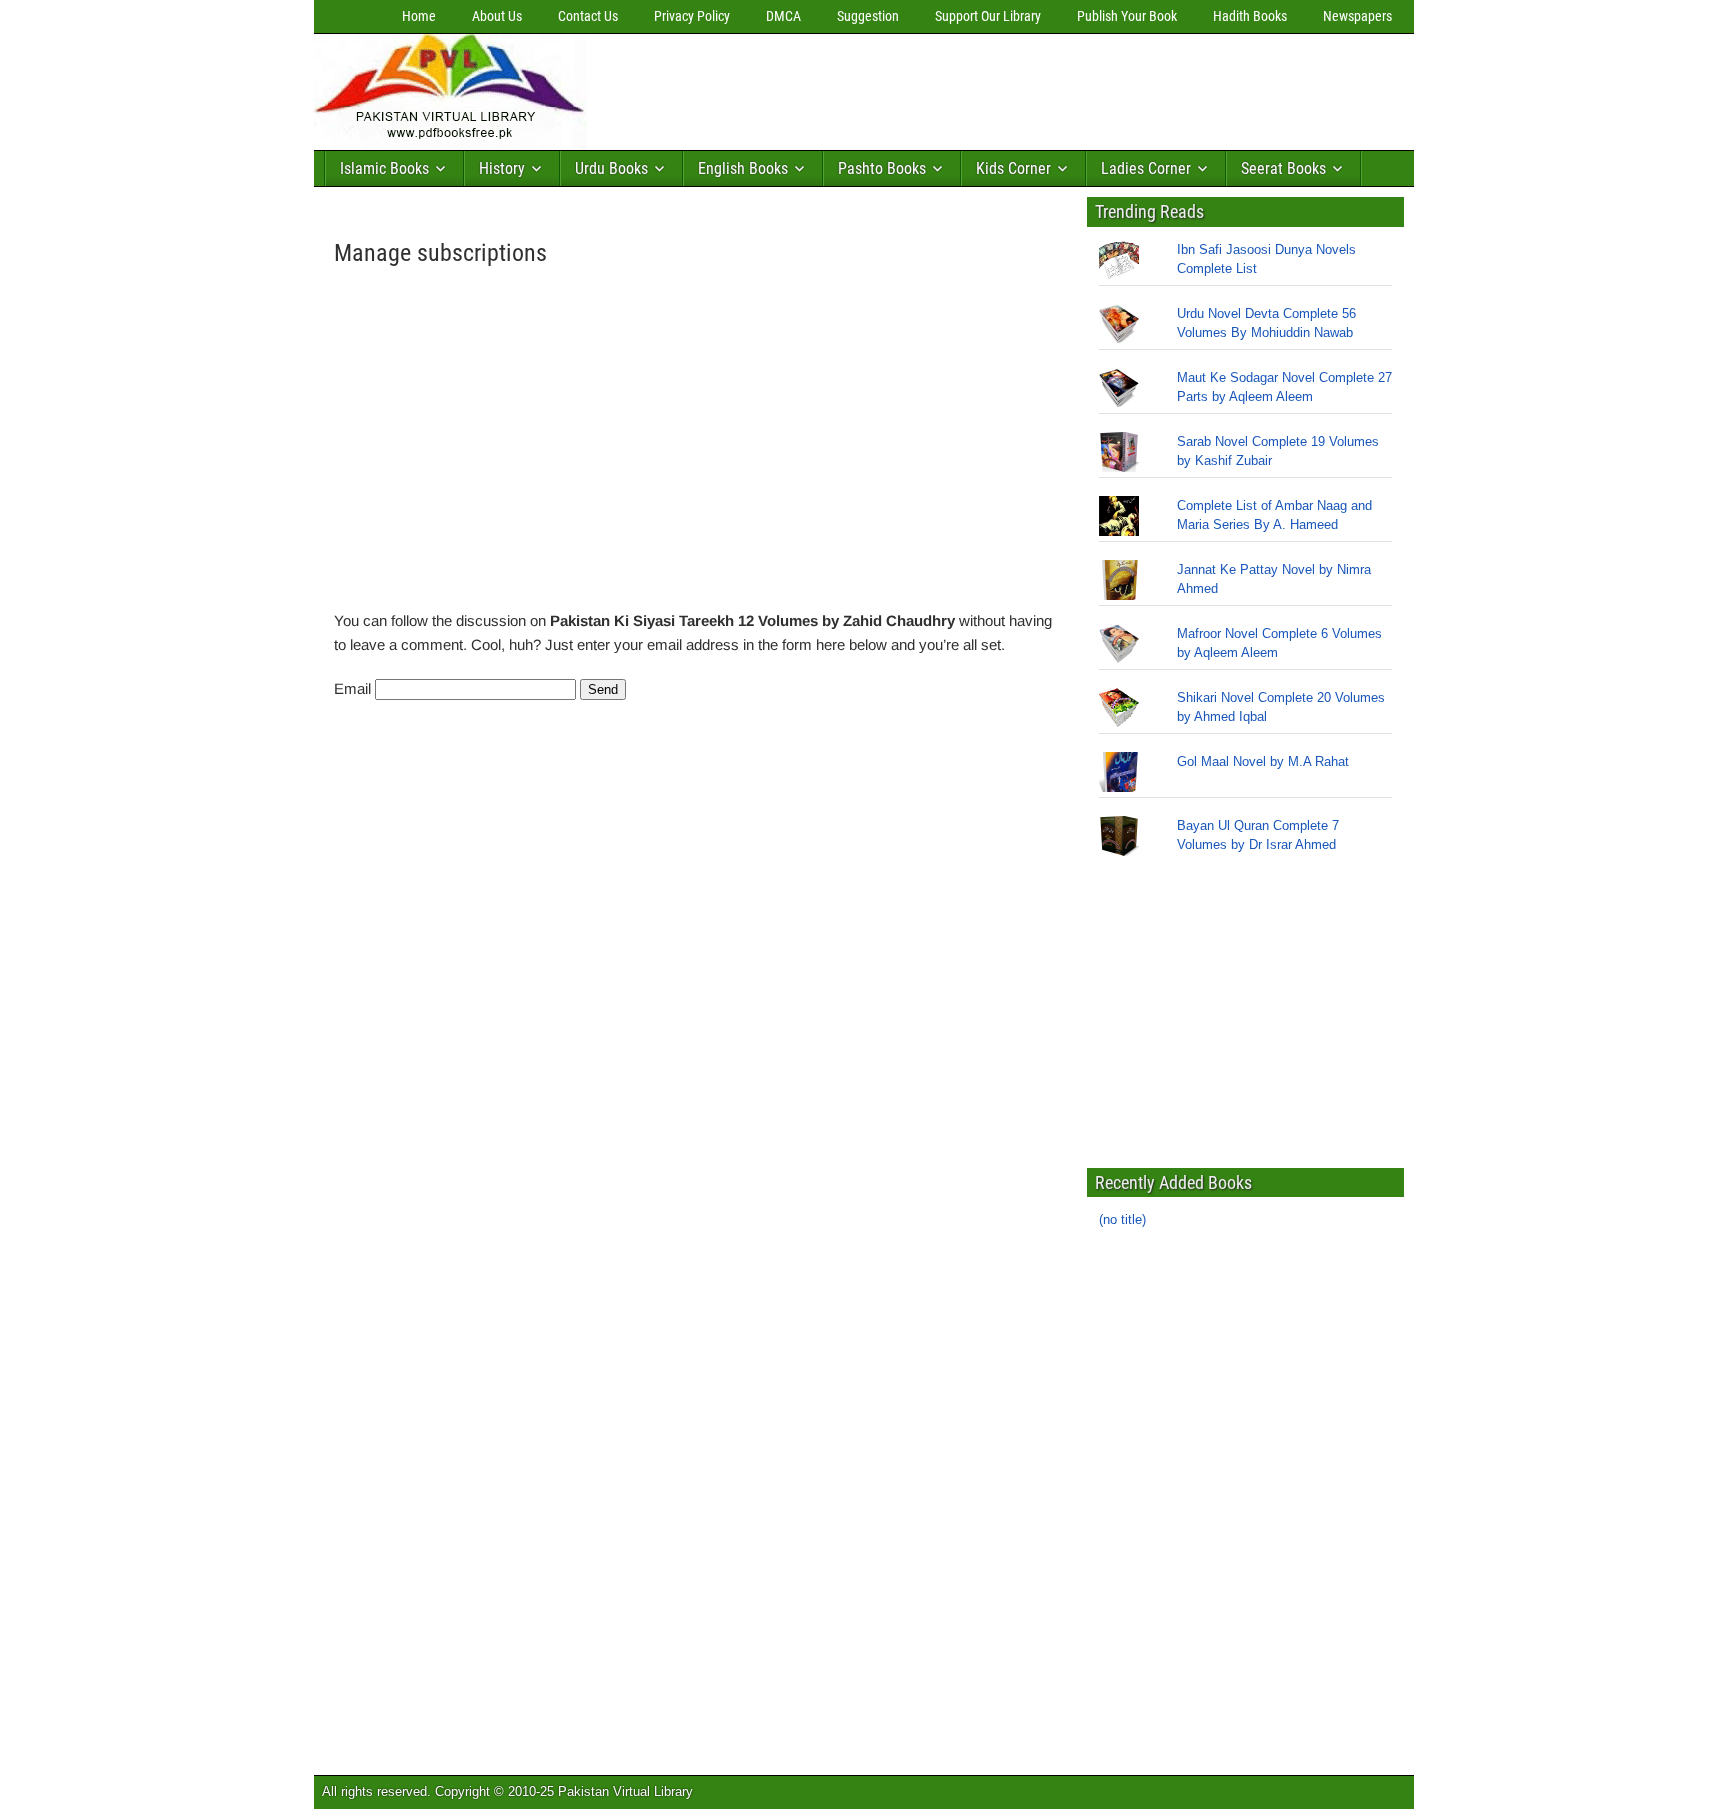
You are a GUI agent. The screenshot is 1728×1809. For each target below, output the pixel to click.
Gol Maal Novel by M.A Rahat (1263, 761)
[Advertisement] (959, 87)
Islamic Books (384, 168)
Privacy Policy (692, 16)
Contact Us (588, 16)
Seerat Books (1283, 168)
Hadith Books (1250, 16)
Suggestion (868, 16)
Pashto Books (882, 168)
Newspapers (1357, 16)
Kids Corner (1013, 168)
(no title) (1122, 1219)
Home (419, 16)
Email (352, 688)
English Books (743, 168)
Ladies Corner (1146, 168)
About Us (497, 16)
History (502, 168)
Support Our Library (988, 16)
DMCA (783, 16)
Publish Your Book (1127, 16)
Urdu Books (611, 168)
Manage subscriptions (440, 253)
